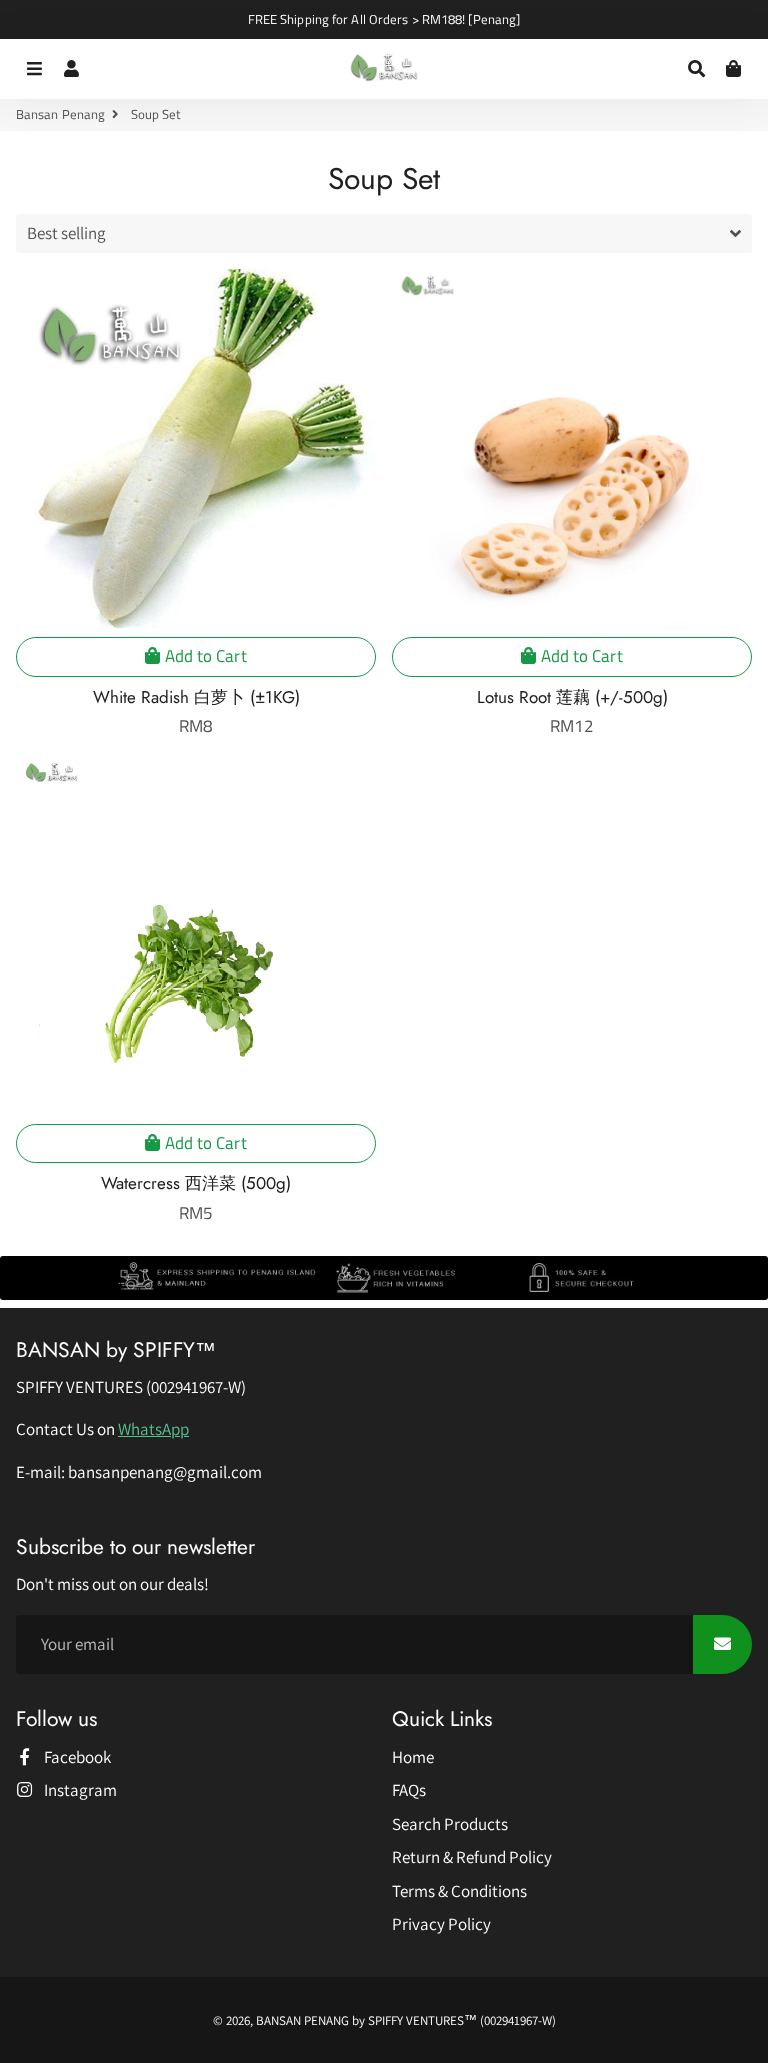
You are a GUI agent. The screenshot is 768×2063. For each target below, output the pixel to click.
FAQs (409, 1790)
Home (413, 1757)
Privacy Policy (441, 1924)
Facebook (76, 1757)
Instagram (79, 1790)
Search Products (450, 1824)
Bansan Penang (60, 114)
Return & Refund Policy (472, 1857)
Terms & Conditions (459, 1891)
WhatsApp (153, 1429)
